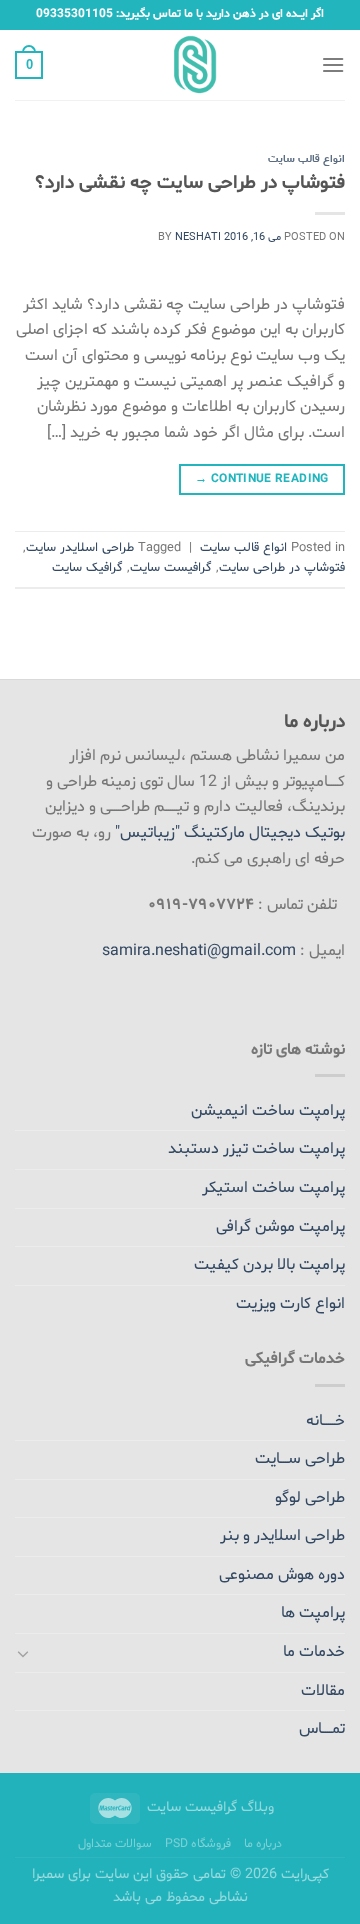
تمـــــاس (322, 1729)
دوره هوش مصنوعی (282, 1575)
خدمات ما (314, 1652)
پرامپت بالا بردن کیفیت (269, 1265)
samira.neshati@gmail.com (199, 951)
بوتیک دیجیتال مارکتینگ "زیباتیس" (230, 833)
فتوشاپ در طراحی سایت (282, 568)
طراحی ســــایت (300, 1459)
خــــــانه (325, 1421)
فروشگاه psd (198, 1844)
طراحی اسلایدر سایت (80, 548)
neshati (198, 237)
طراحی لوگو (310, 1498)
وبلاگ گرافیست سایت (210, 1807)
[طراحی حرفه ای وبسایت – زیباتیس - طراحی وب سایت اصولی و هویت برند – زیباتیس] (180, 65)
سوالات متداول (115, 1844)
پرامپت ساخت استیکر (273, 1188)
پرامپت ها (313, 1613)
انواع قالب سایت (306, 159)
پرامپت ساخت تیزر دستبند (256, 1149)
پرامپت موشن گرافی (280, 1227)
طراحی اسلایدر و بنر (282, 1536)
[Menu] (333, 64)
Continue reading (262, 479)
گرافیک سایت (87, 568)
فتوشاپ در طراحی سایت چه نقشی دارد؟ (190, 183)
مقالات (323, 1691)
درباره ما (263, 1844)
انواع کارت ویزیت (290, 1304)
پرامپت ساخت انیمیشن (268, 1111)
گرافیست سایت (171, 568)
